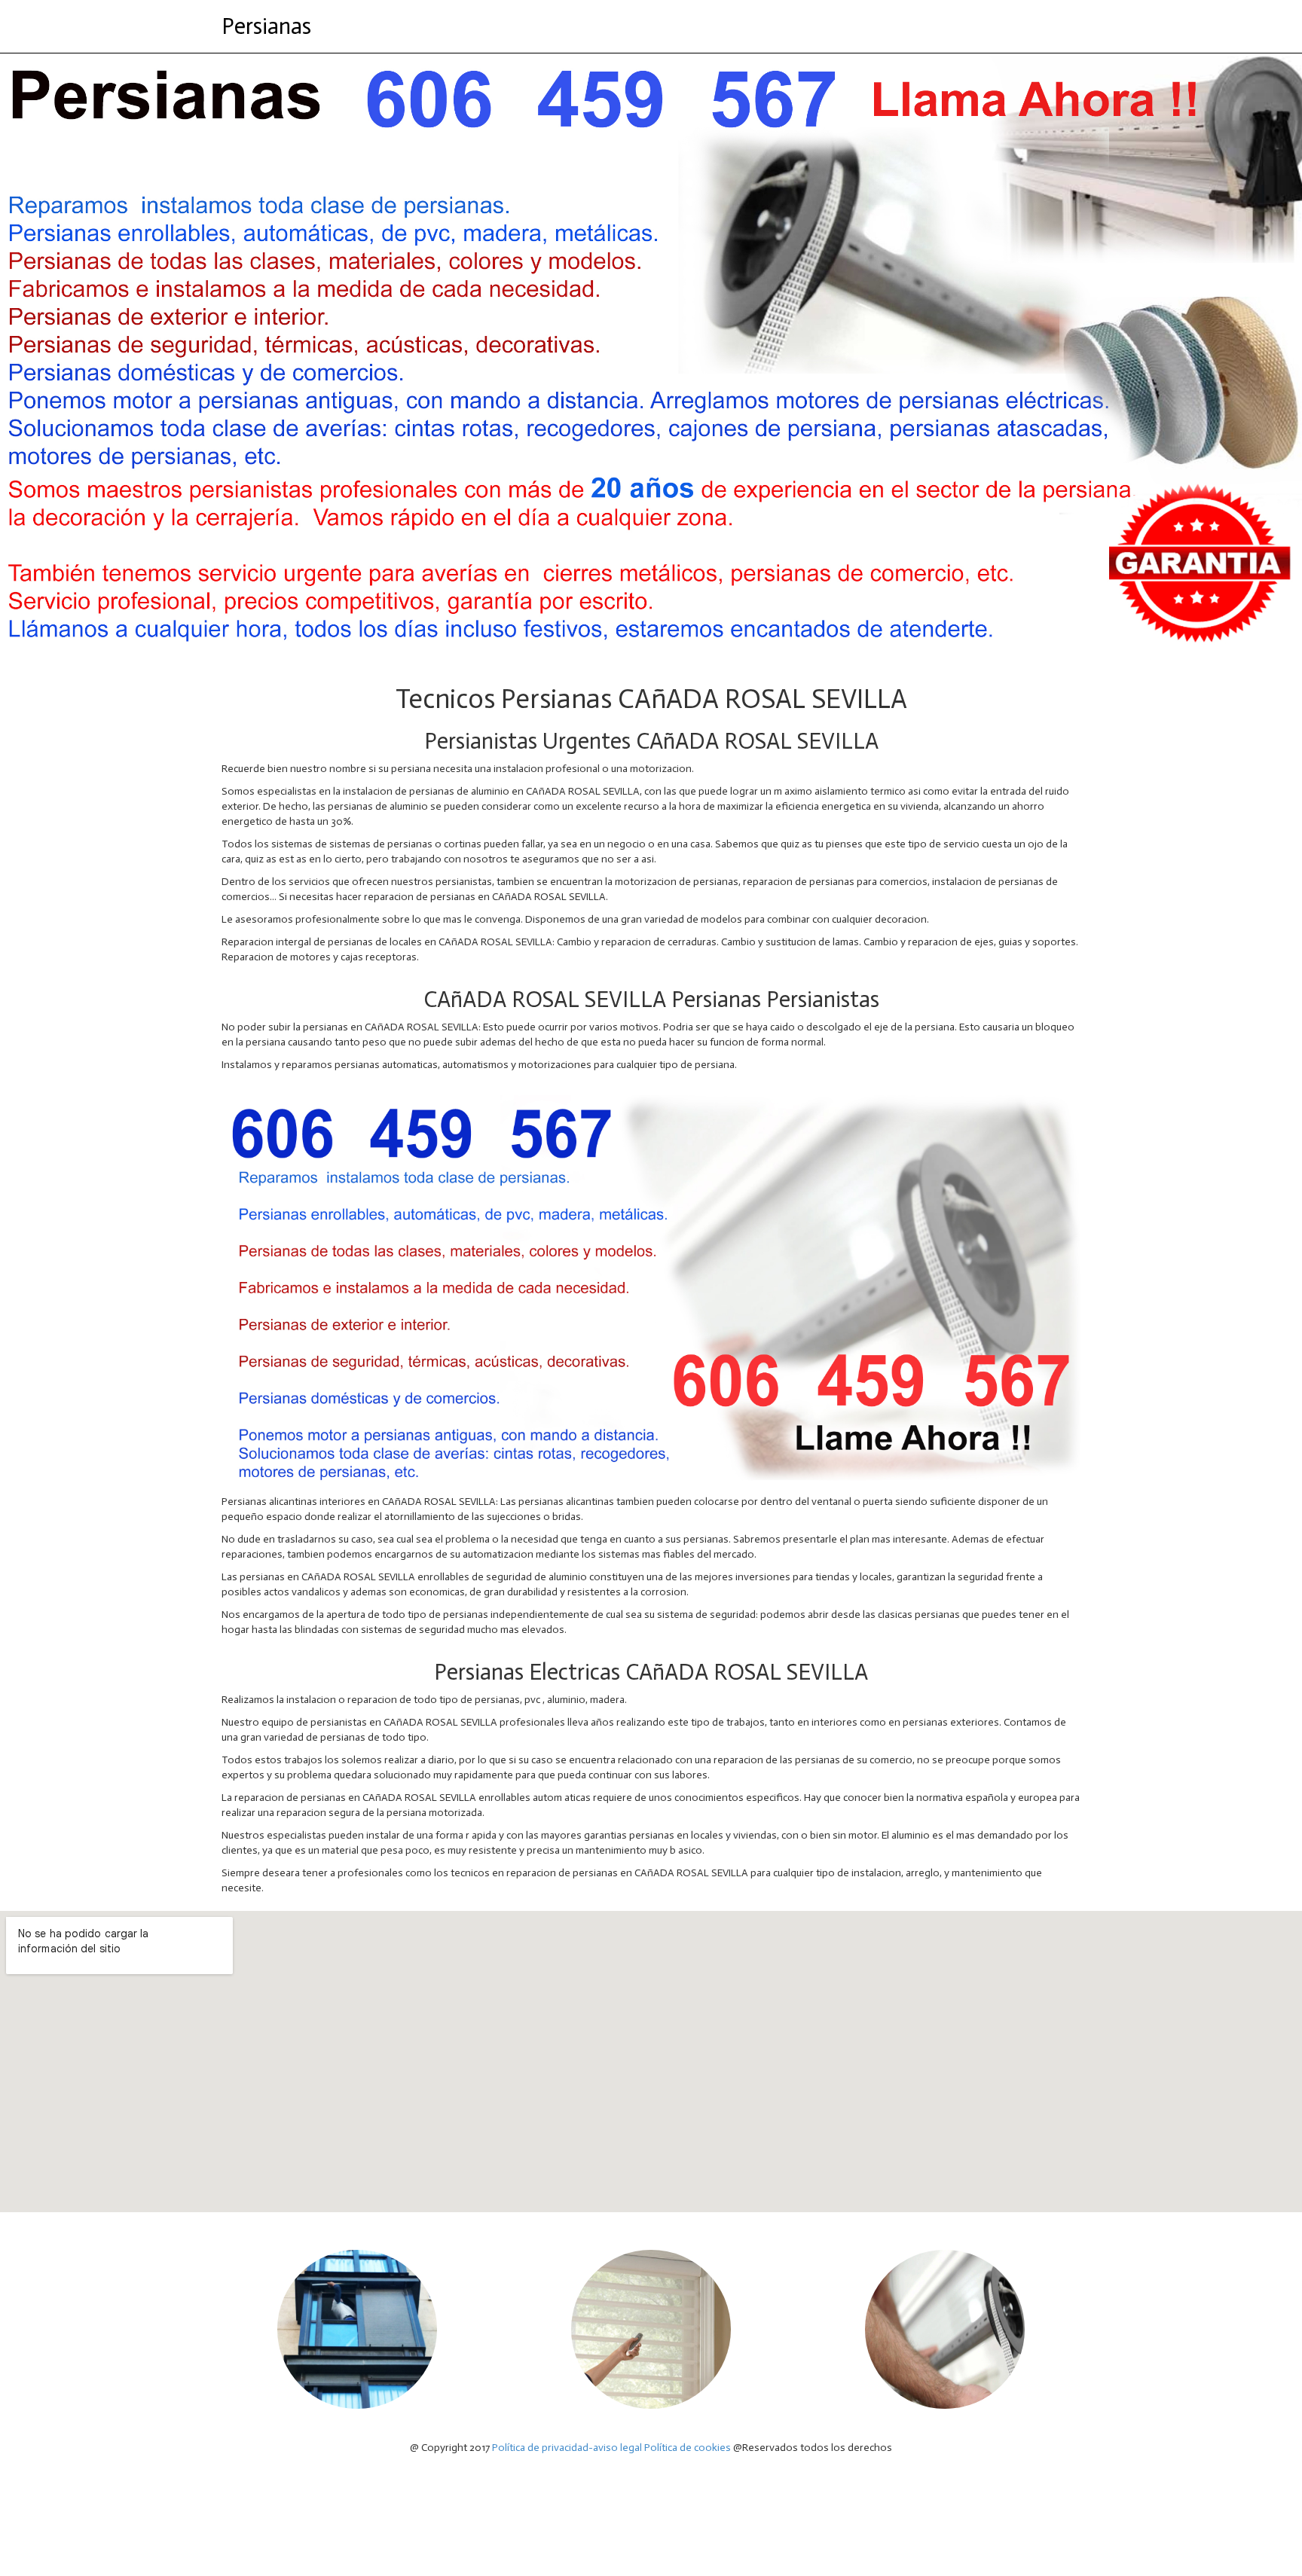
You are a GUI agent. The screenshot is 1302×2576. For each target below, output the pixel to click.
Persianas (266, 26)
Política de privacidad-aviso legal (567, 2448)
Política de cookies (688, 2448)
